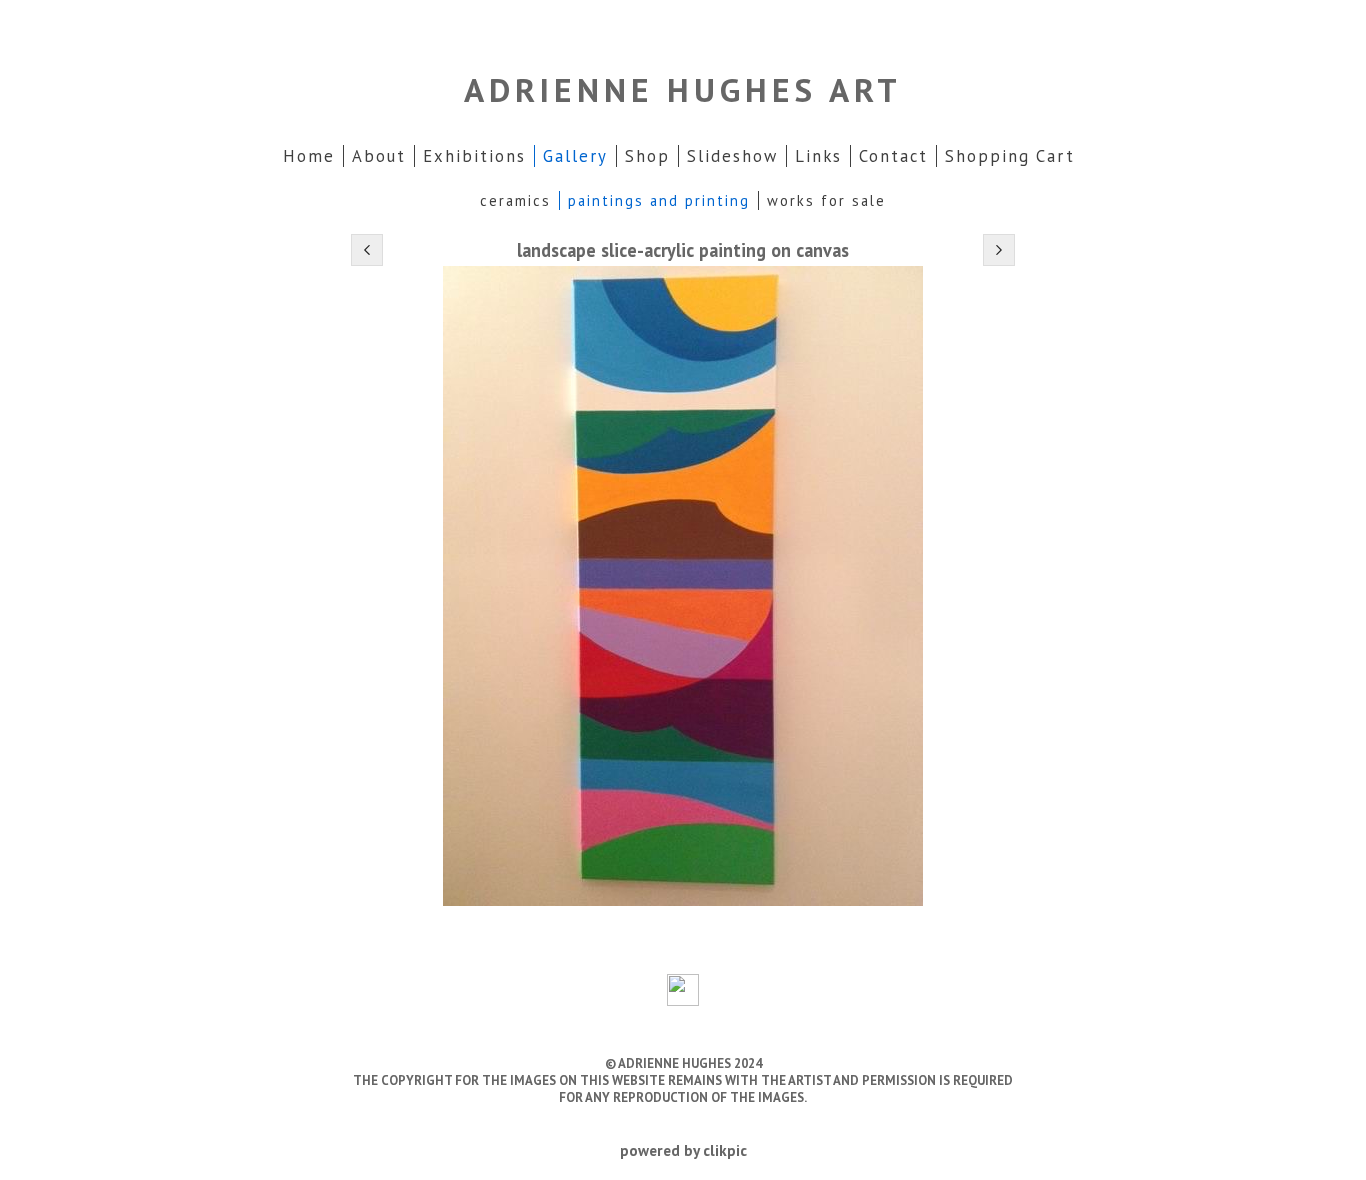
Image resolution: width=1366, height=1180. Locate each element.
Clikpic (725, 1150)
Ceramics (515, 200)
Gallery (575, 156)
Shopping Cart (1010, 156)
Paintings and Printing (659, 200)
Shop (647, 156)
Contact (893, 156)
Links (818, 156)
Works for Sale (826, 200)
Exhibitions (474, 156)
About (379, 156)
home (309, 156)
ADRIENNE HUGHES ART (683, 89)
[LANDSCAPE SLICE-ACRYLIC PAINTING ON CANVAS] (683, 586)
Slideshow (732, 156)
